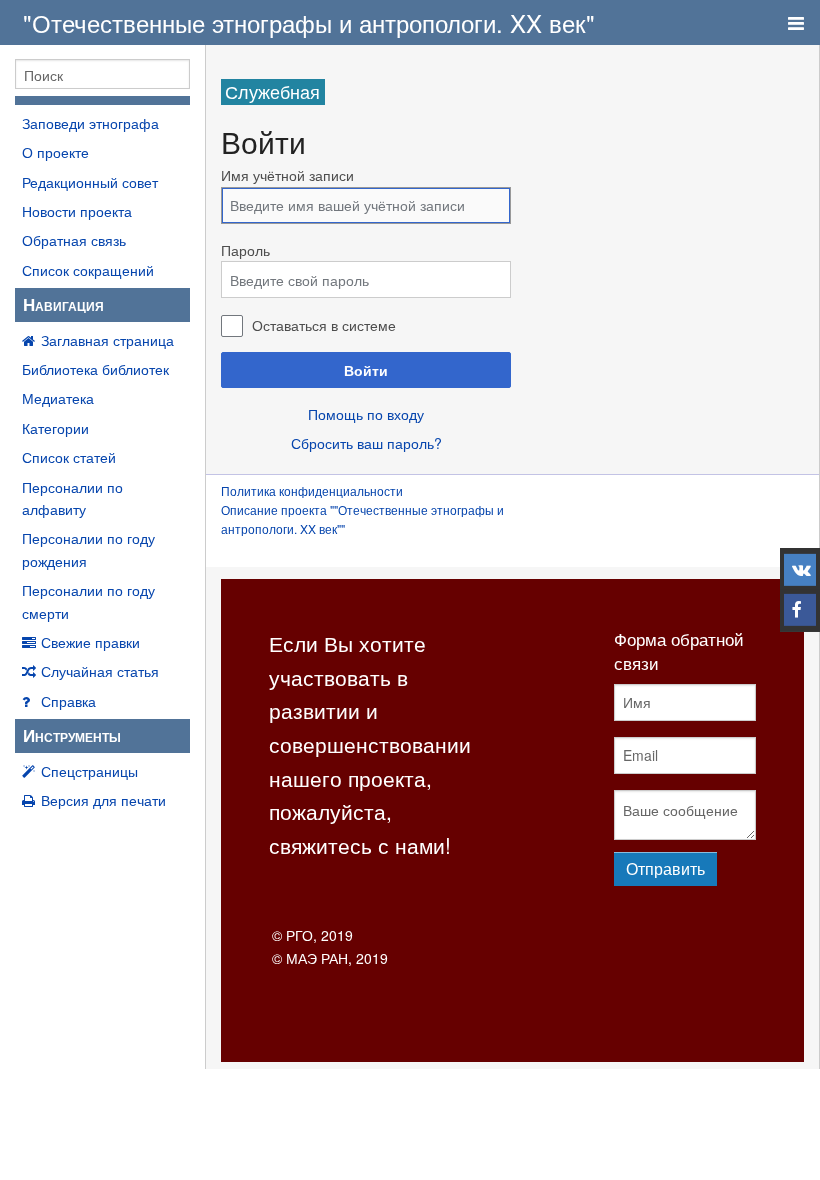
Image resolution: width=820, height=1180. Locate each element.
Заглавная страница (107, 340)
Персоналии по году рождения (88, 549)
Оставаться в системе (324, 325)
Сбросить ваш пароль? (366, 443)
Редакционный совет (90, 182)
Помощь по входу (366, 414)
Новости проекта (77, 211)
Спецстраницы (89, 771)
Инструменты (72, 735)
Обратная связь (74, 240)
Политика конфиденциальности (312, 490)
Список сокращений (88, 270)
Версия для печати (103, 800)
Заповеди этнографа (90, 123)
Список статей (69, 457)
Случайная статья (100, 671)
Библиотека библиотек (95, 369)
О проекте (55, 152)
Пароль (245, 250)
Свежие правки (90, 642)
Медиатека (58, 398)
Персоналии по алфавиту (72, 498)
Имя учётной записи (287, 175)
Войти (366, 370)
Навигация (63, 304)
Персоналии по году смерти (88, 601)
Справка (68, 701)
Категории (55, 428)
